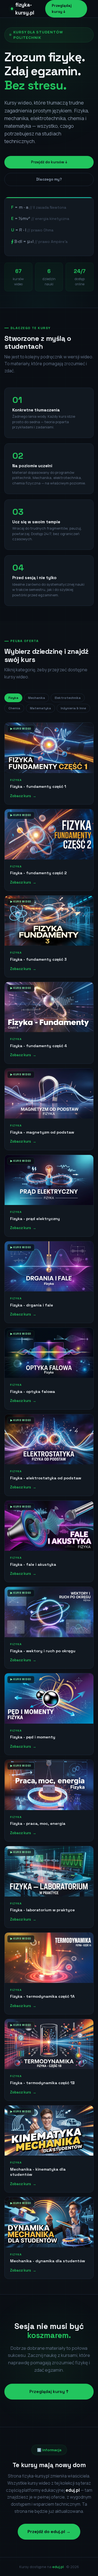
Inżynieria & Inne (73, 708)
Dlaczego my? (49, 179)
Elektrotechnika (68, 698)
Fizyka (13, 698)
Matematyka (40, 708)
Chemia (14, 708)
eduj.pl (58, 2567)
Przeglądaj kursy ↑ (49, 2391)
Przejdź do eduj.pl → (49, 2532)
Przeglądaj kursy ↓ (62, 9)
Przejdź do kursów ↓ (49, 162)
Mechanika (36, 698)
